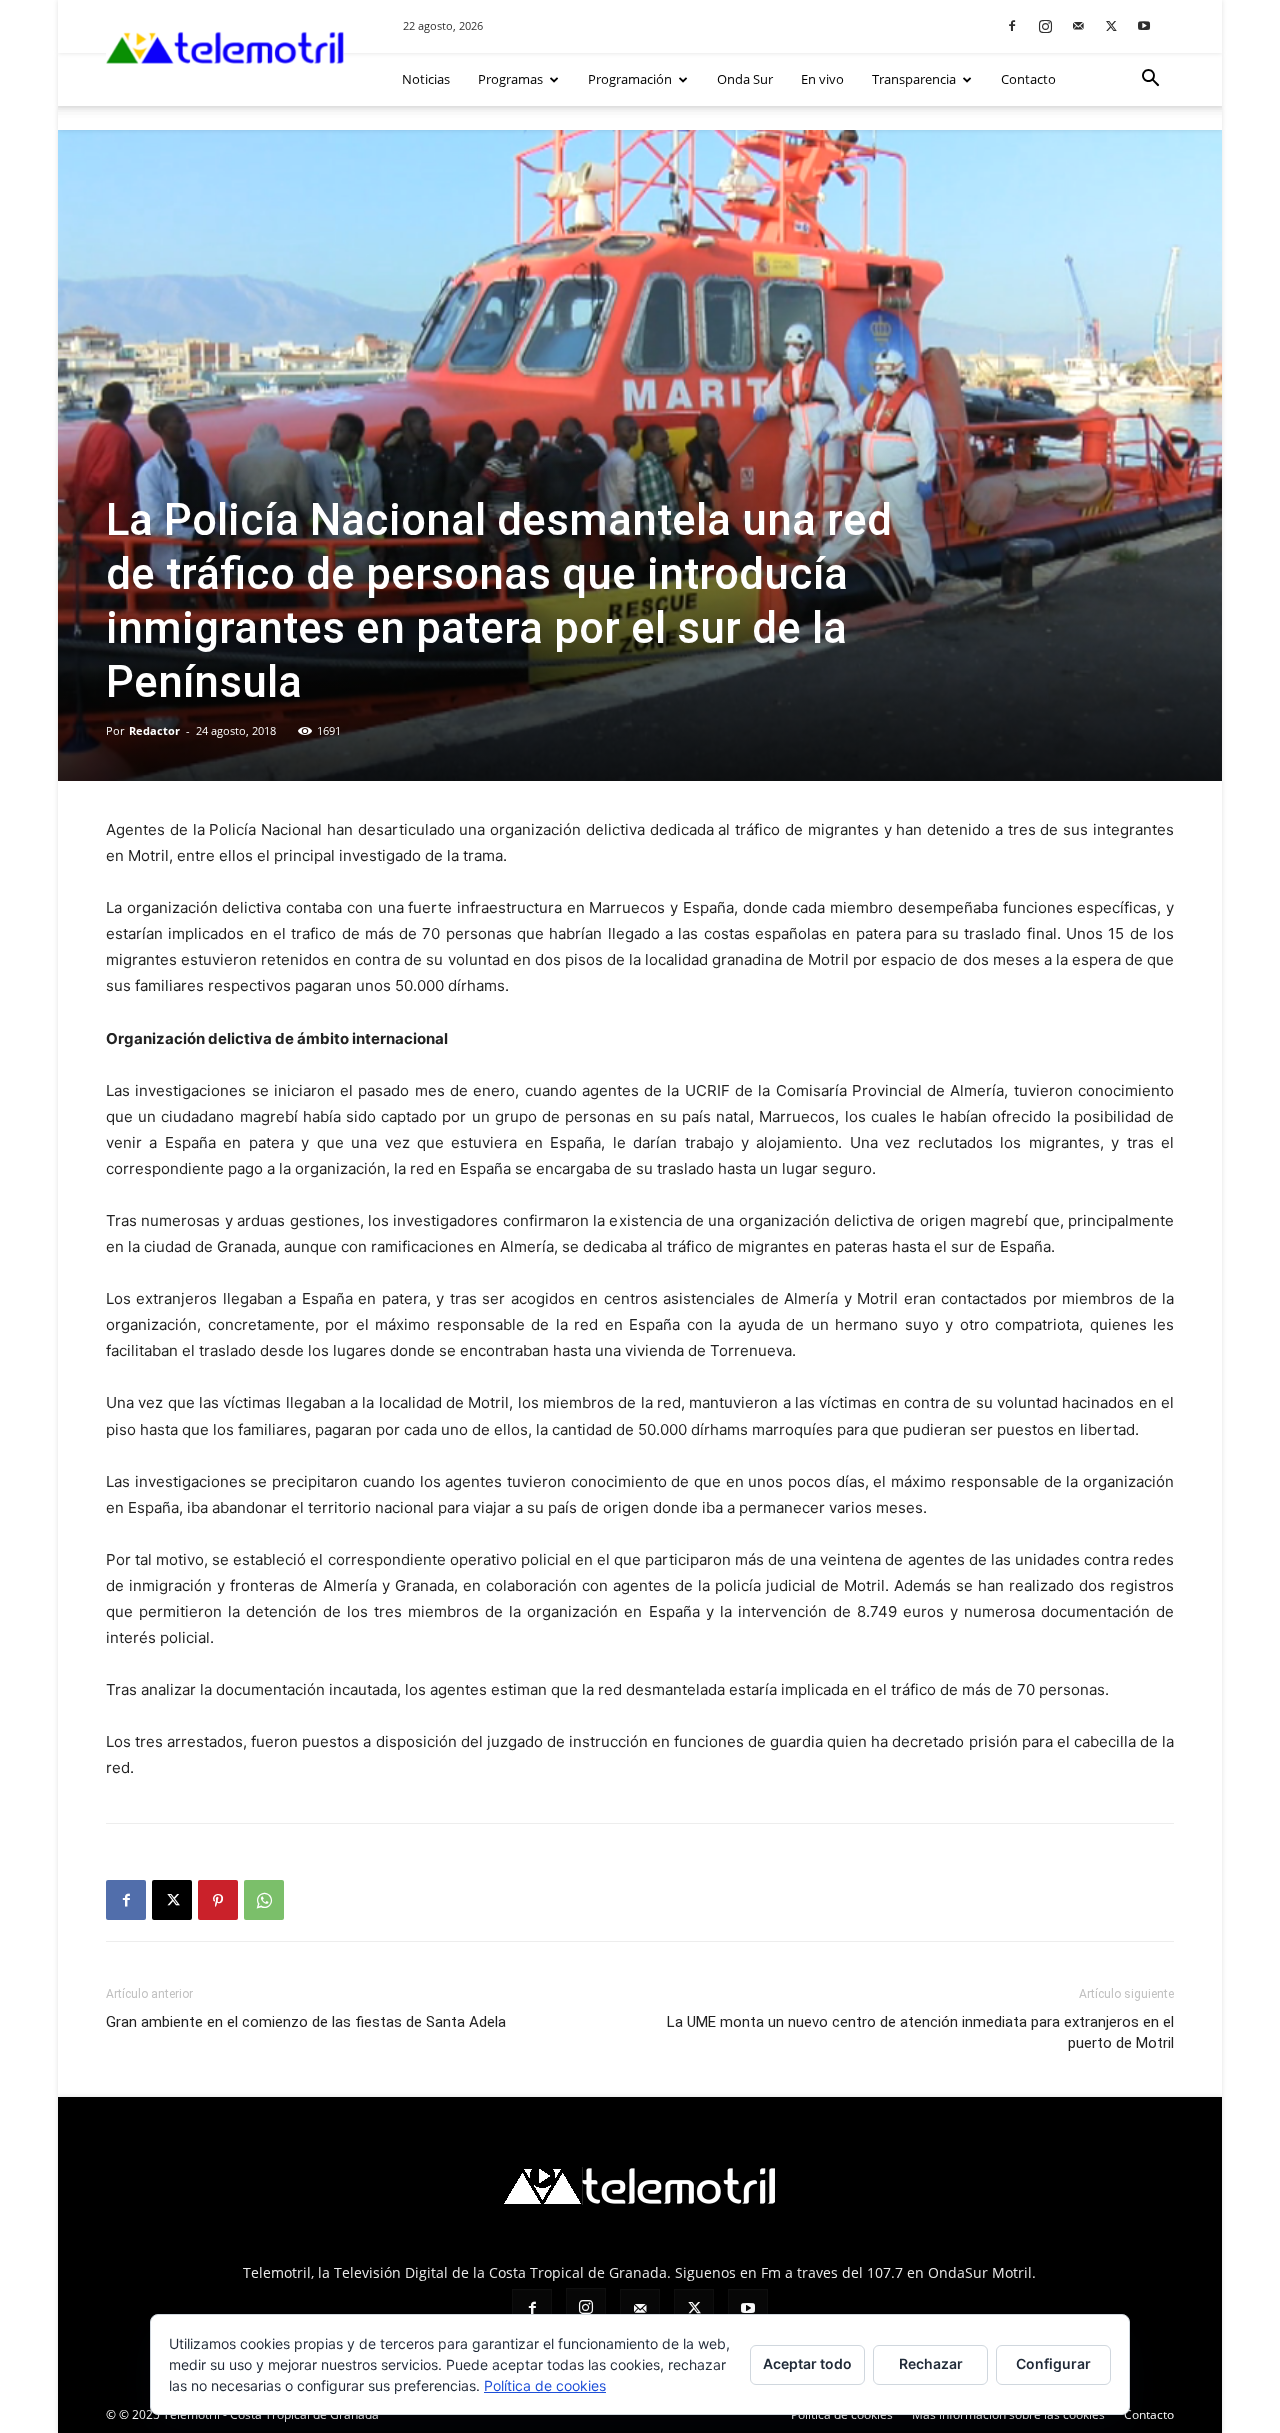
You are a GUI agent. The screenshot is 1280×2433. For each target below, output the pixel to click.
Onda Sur (745, 79)
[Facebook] (1012, 25)
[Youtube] (1144, 25)
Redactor (154, 730)
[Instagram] (1045, 25)
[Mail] (1078, 25)
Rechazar (931, 2363)
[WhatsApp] (264, 1900)
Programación (630, 79)
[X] (1111, 25)
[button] (1150, 80)
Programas (510, 79)
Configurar (1053, 2363)
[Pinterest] (218, 1900)
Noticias (426, 79)
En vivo (822, 79)
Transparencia (914, 79)
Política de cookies (842, 2414)
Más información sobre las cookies (1008, 2414)
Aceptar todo (807, 2363)
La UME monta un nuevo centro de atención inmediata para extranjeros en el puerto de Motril (920, 2032)
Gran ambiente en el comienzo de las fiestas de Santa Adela (306, 2022)
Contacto (1028, 79)
